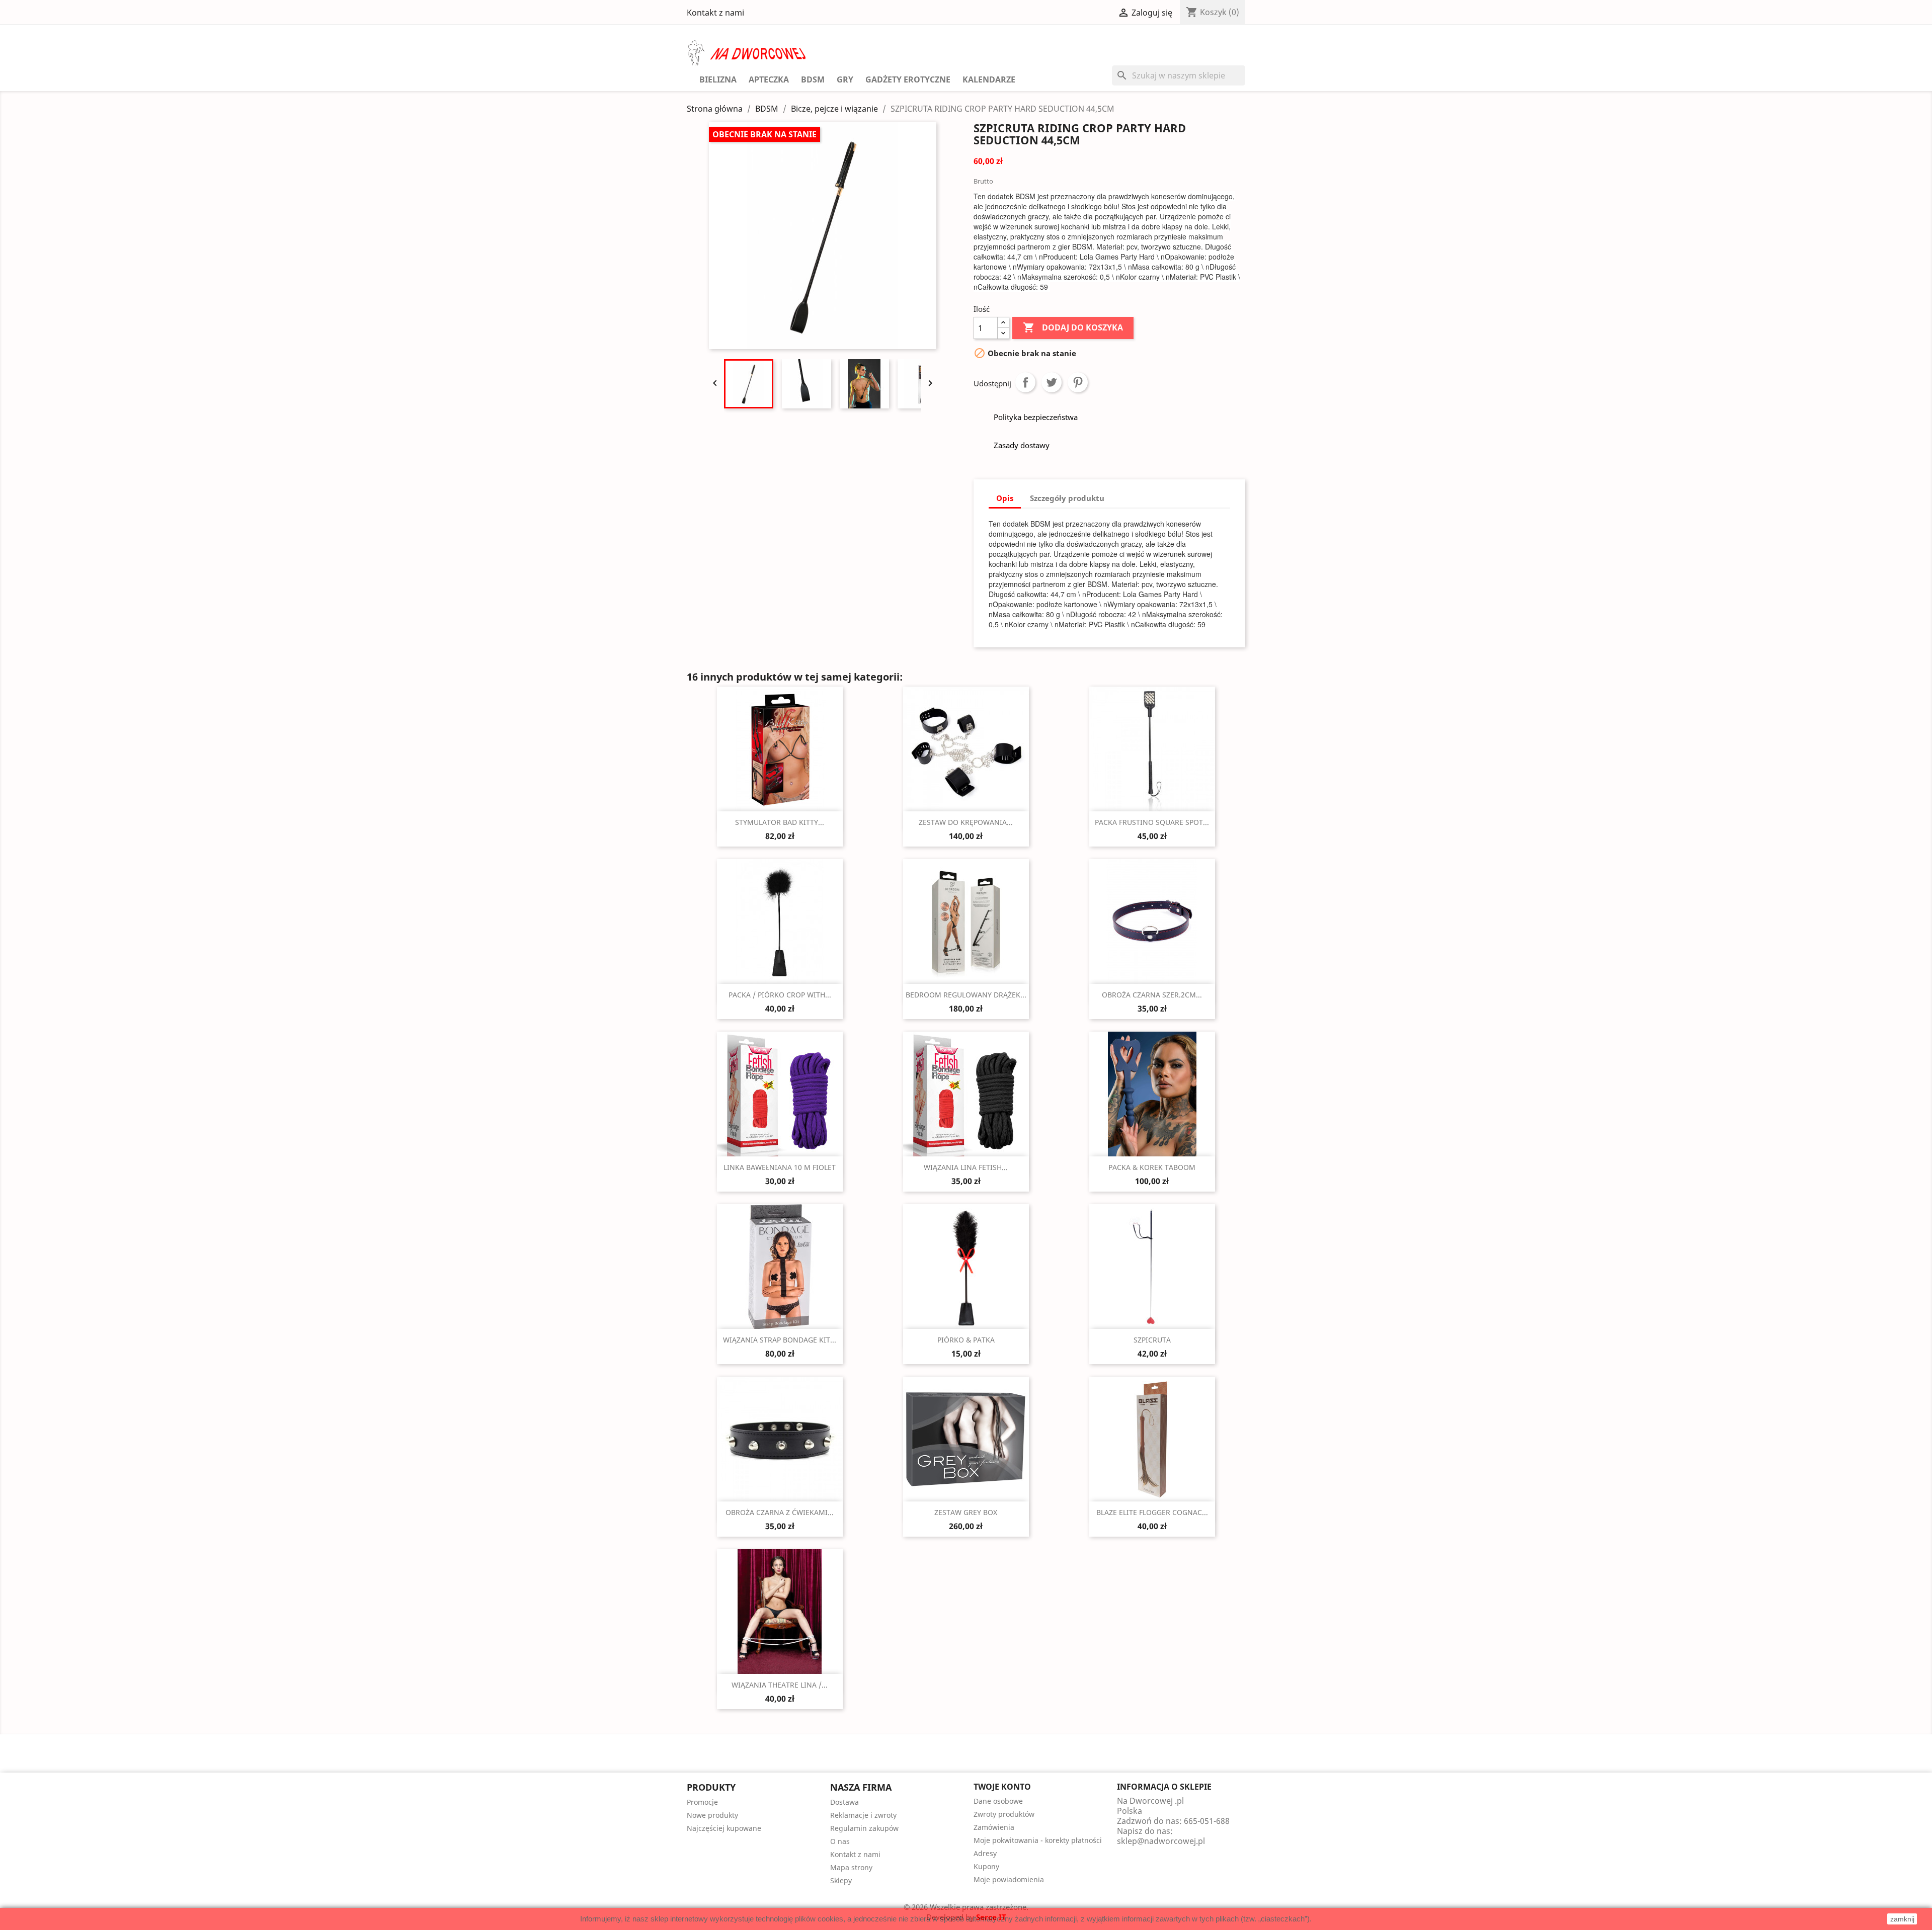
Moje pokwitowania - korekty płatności (1038, 1840)
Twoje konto (1002, 1787)
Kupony (986, 1866)
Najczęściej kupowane (724, 1828)
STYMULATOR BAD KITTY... (780, 822)
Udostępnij (1025, 382)
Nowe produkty (712, 1815)
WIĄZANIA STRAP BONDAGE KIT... (780, 1340)
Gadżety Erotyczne (908, 79)
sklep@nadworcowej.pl (1161, 1841)
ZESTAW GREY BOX (966, 1512)
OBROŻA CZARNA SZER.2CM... (1152, 995)
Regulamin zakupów (864, 1828)
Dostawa (844, 1802)
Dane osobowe (998, 1801)
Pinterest (1078, 382)
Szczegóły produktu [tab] (1067, 498)
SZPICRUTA (1152, 1340)
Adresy (985, 1853)
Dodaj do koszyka (1073, 327)
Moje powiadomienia (1009, 1879)
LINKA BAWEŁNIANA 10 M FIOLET (780, 1167)
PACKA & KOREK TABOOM (1152, 1167)
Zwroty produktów (1004, 1814)
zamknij (1902, 1919)
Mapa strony (851, 1867)
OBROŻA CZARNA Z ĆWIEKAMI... (780, 1512)
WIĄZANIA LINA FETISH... (966, 1167)
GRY (845, 79)
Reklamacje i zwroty (863, 1815)
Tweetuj (1052, 382)
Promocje (702, 1802)
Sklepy (841, 1880)
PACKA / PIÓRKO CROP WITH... (780, 995)
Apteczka (769, 79)
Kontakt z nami (715, 13)
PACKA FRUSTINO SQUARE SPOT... (1152, 822)
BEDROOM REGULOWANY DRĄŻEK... (966, 995)
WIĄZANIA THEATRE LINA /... (780, 1685)
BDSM (813, 79)
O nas (840, 1841)
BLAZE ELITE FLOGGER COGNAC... (1152, 1512)
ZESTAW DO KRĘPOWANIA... (966, 822)
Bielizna (718, 79)
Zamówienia (994, 1827)
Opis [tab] (1005, 498)
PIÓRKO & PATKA (966, 1340)
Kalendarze (989, 79)
